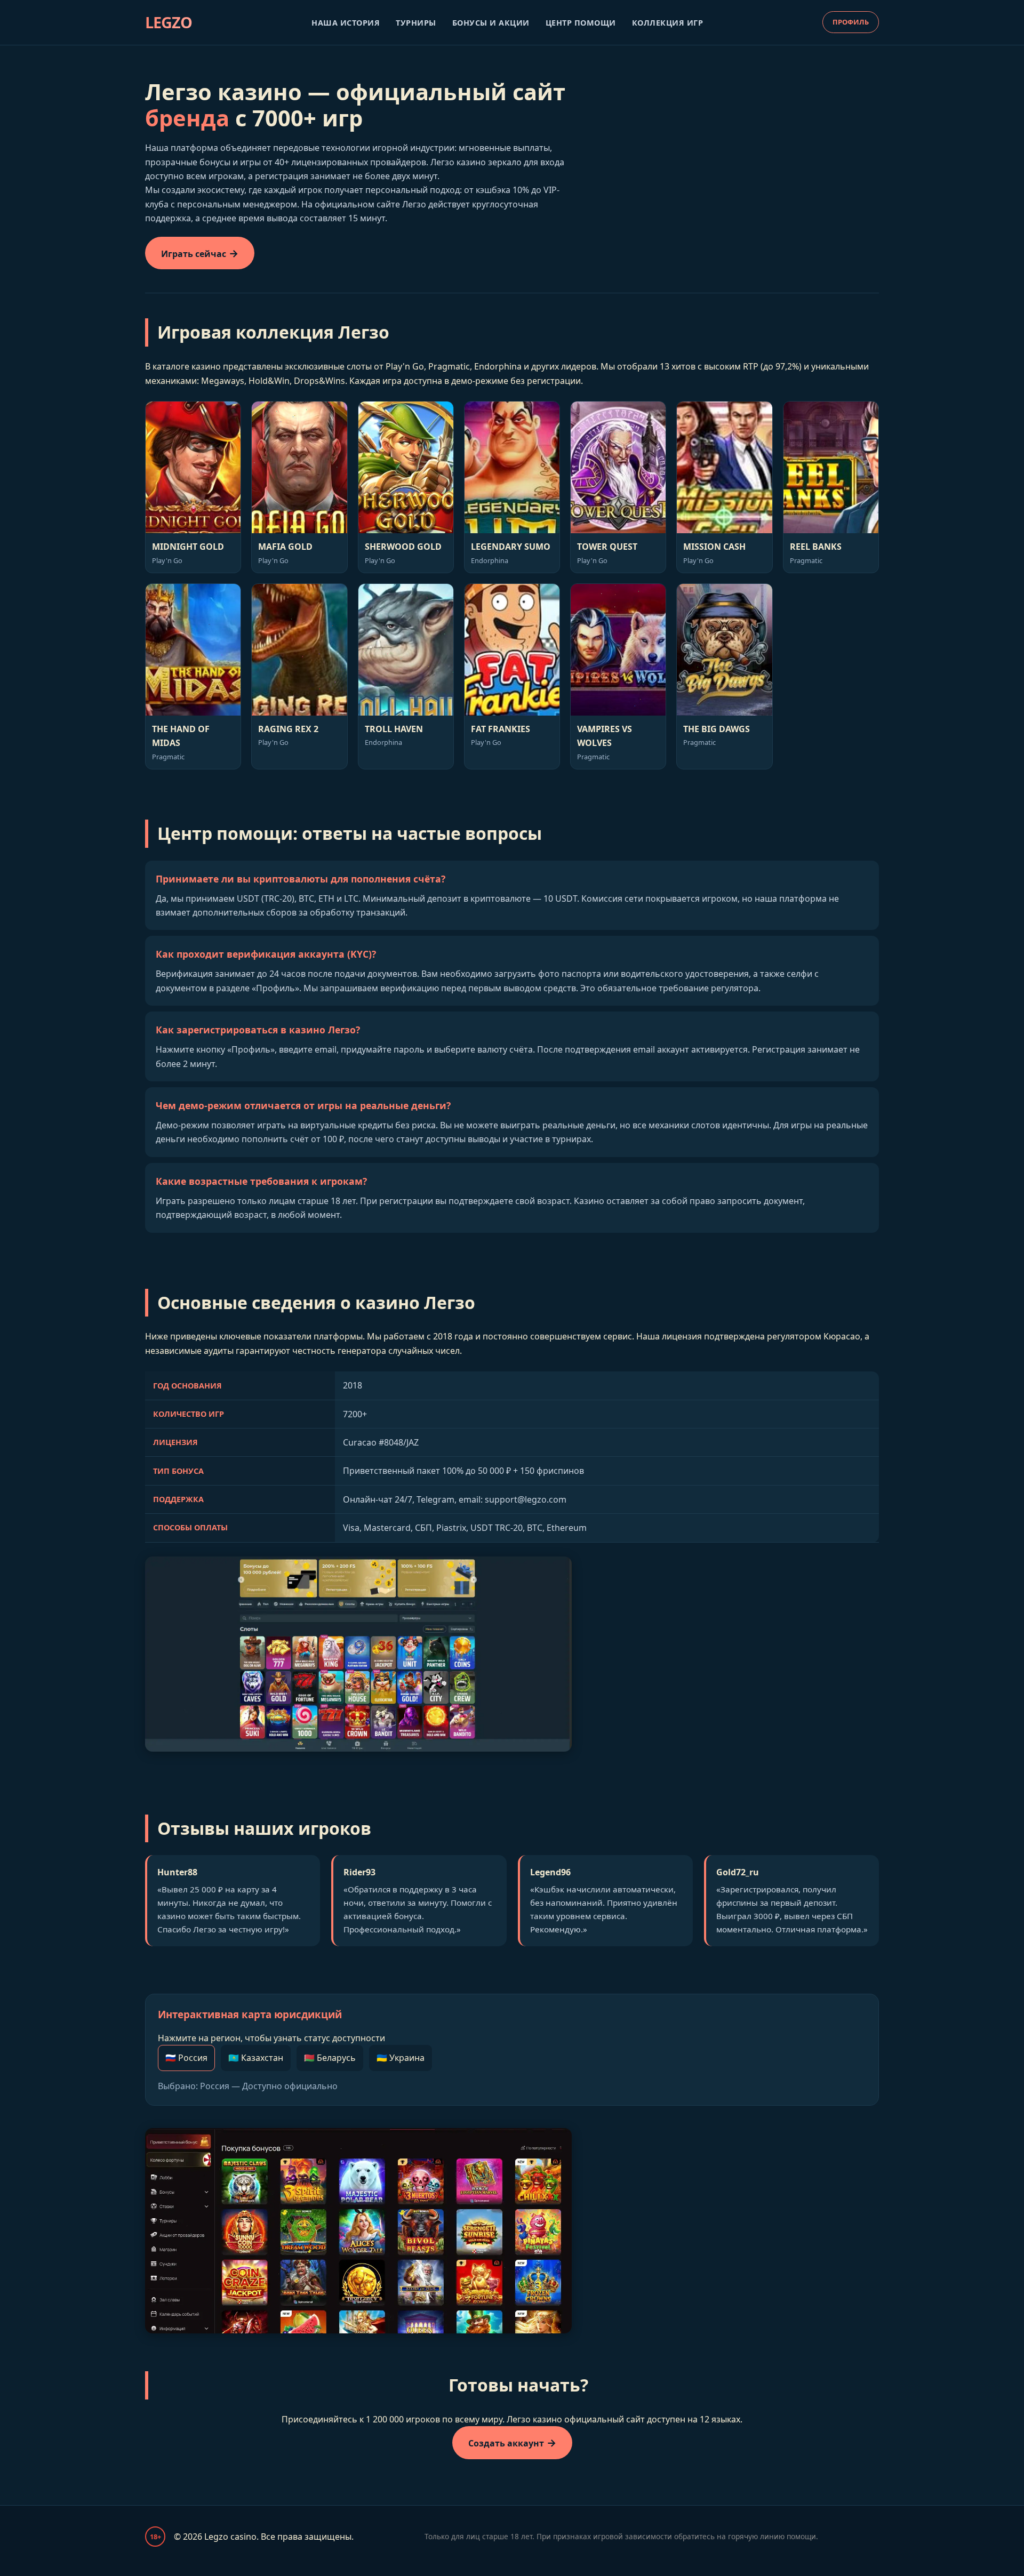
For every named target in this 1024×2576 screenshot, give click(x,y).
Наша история (346, 23)
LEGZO (169, 22)
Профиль (851, 22)
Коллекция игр (668, 23)
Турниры (416, 23)
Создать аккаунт (506, 2443)
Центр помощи (581, 23)
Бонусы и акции (491, 23)
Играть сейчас (194, 254)
